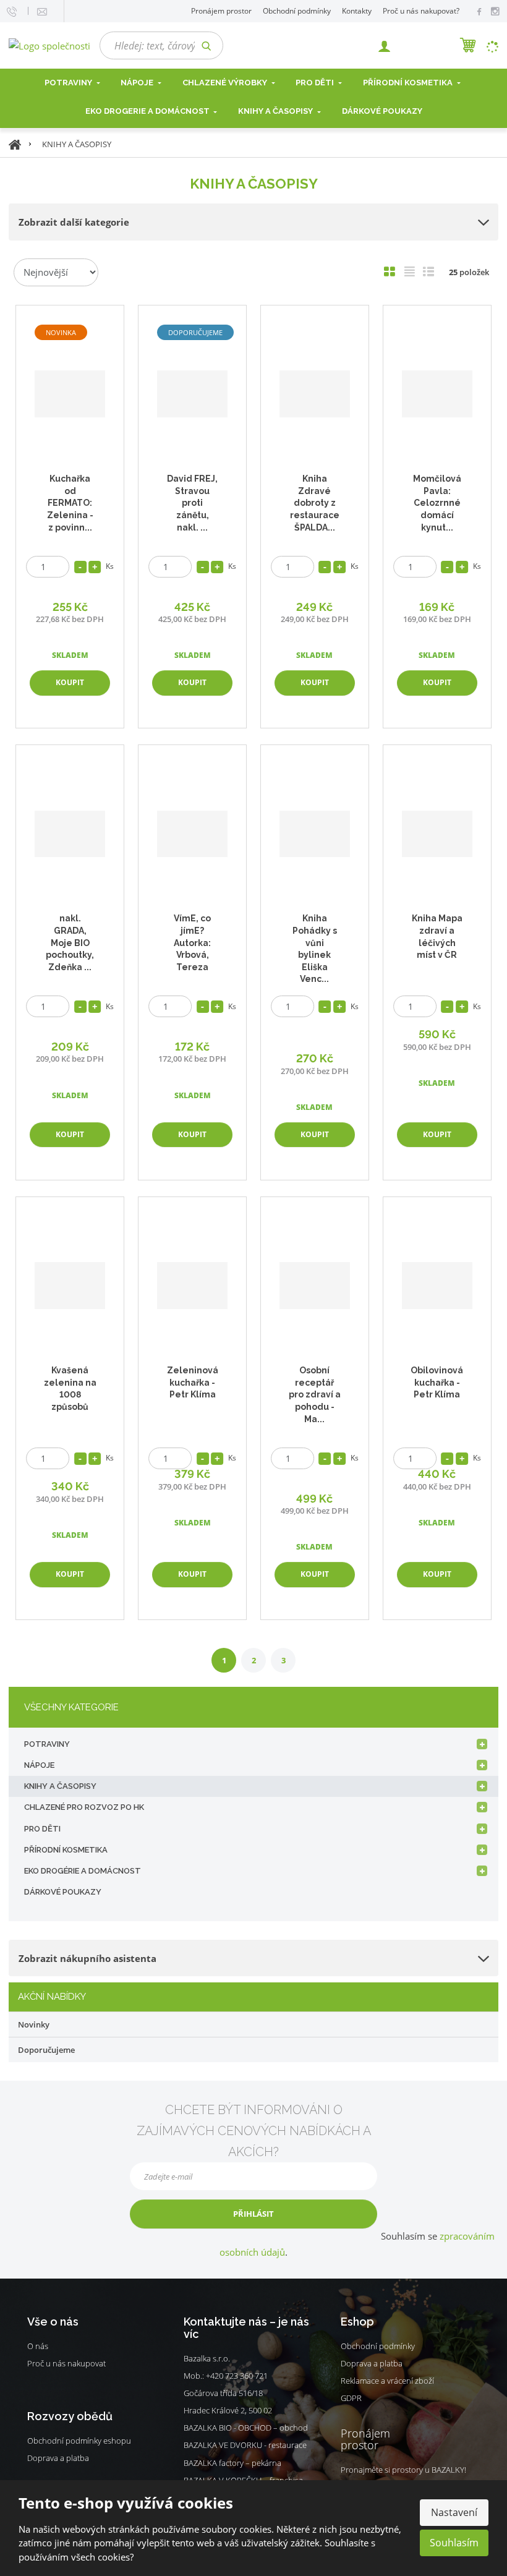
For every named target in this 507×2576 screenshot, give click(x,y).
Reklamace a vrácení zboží (387, 2381)
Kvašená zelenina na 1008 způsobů (70, 1388)
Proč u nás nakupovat (66, 2363)
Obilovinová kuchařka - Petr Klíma (437, 1382)
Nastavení (454, 2512)
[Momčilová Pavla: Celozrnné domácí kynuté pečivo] (437, 394)
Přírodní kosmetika (409, 83)
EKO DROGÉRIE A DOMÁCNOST (83, 1871)
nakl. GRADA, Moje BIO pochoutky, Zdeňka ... (70, 942)
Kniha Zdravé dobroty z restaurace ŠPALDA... (315, 503)
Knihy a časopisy (276, 111)
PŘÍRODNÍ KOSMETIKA (66, 1850)
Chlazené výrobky (226, 83)
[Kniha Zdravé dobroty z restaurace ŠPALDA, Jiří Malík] (314, 394)
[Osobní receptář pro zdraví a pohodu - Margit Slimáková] (314, 1286)
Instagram (49, 2382)
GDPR (351, 2398)
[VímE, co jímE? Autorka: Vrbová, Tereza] (192, 834)
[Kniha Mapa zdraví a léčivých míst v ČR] (437, 834)
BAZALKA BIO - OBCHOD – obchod (246, 2428)
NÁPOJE (138, 83)
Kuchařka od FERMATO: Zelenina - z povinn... (70, 503)
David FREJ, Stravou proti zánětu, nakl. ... (192, 503)
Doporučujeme (46, 2050)
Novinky (34, 2024)
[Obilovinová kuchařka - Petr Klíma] (437, 1286)
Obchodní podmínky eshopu (79, 2441)
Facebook (33, 2382)
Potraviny (69, 83)
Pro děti (316, 83)
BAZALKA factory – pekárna (232, 2463)
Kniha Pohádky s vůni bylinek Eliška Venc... (315, 949)
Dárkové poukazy (382, 111)
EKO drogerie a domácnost (148, 111)
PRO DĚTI (42, 1829)
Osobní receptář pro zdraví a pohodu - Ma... (315, 1394)
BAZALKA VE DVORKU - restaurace (245, 2445)
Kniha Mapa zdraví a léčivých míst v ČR (437, 936)
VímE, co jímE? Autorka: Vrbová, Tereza (192, 942)
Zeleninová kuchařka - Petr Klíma (193, 1382)
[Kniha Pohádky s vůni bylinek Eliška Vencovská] (314, 834)
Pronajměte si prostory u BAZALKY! (403, 2470)
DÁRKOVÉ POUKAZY (63, 1892)
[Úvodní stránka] (49, 45)
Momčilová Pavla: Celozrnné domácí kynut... (437, 503)
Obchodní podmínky (297, 11)
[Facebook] (479, 11)
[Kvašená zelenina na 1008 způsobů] (70, 1286)
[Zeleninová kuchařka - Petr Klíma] (192, 1286)
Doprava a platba (58, 2458)
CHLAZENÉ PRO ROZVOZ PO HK (84, 1807)
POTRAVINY (47, 1744)
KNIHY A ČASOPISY (60, 1786)
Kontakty (357, 11)
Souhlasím (454, 2543)
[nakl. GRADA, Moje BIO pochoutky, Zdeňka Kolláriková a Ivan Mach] (70, 834)
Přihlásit (253, 2214)
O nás (38, 2346)
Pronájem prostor (221, 11)
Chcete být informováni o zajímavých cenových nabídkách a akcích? (254, 2131)
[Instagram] (495, 12)
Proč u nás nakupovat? (421, 11)
